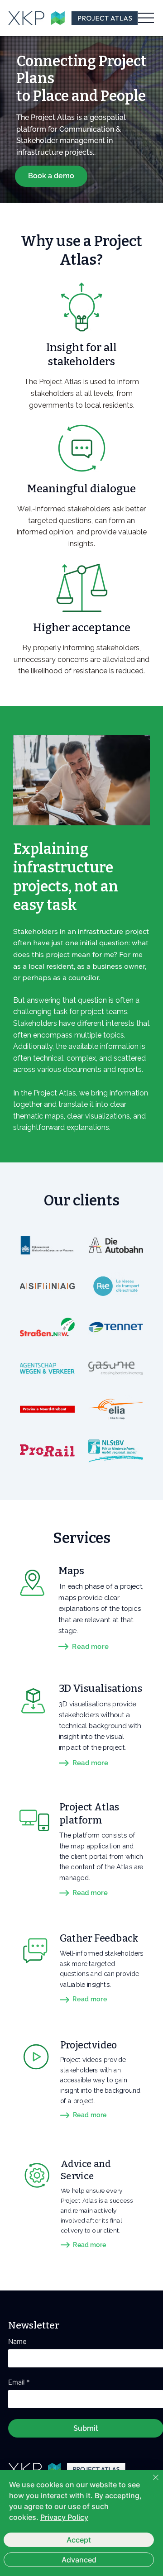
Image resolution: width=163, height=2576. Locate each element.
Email (19, 2382)
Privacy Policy (64, 2517)
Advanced (79, 2560)
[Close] (150, 2483)
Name (17, 2342)
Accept (79, 2540)
